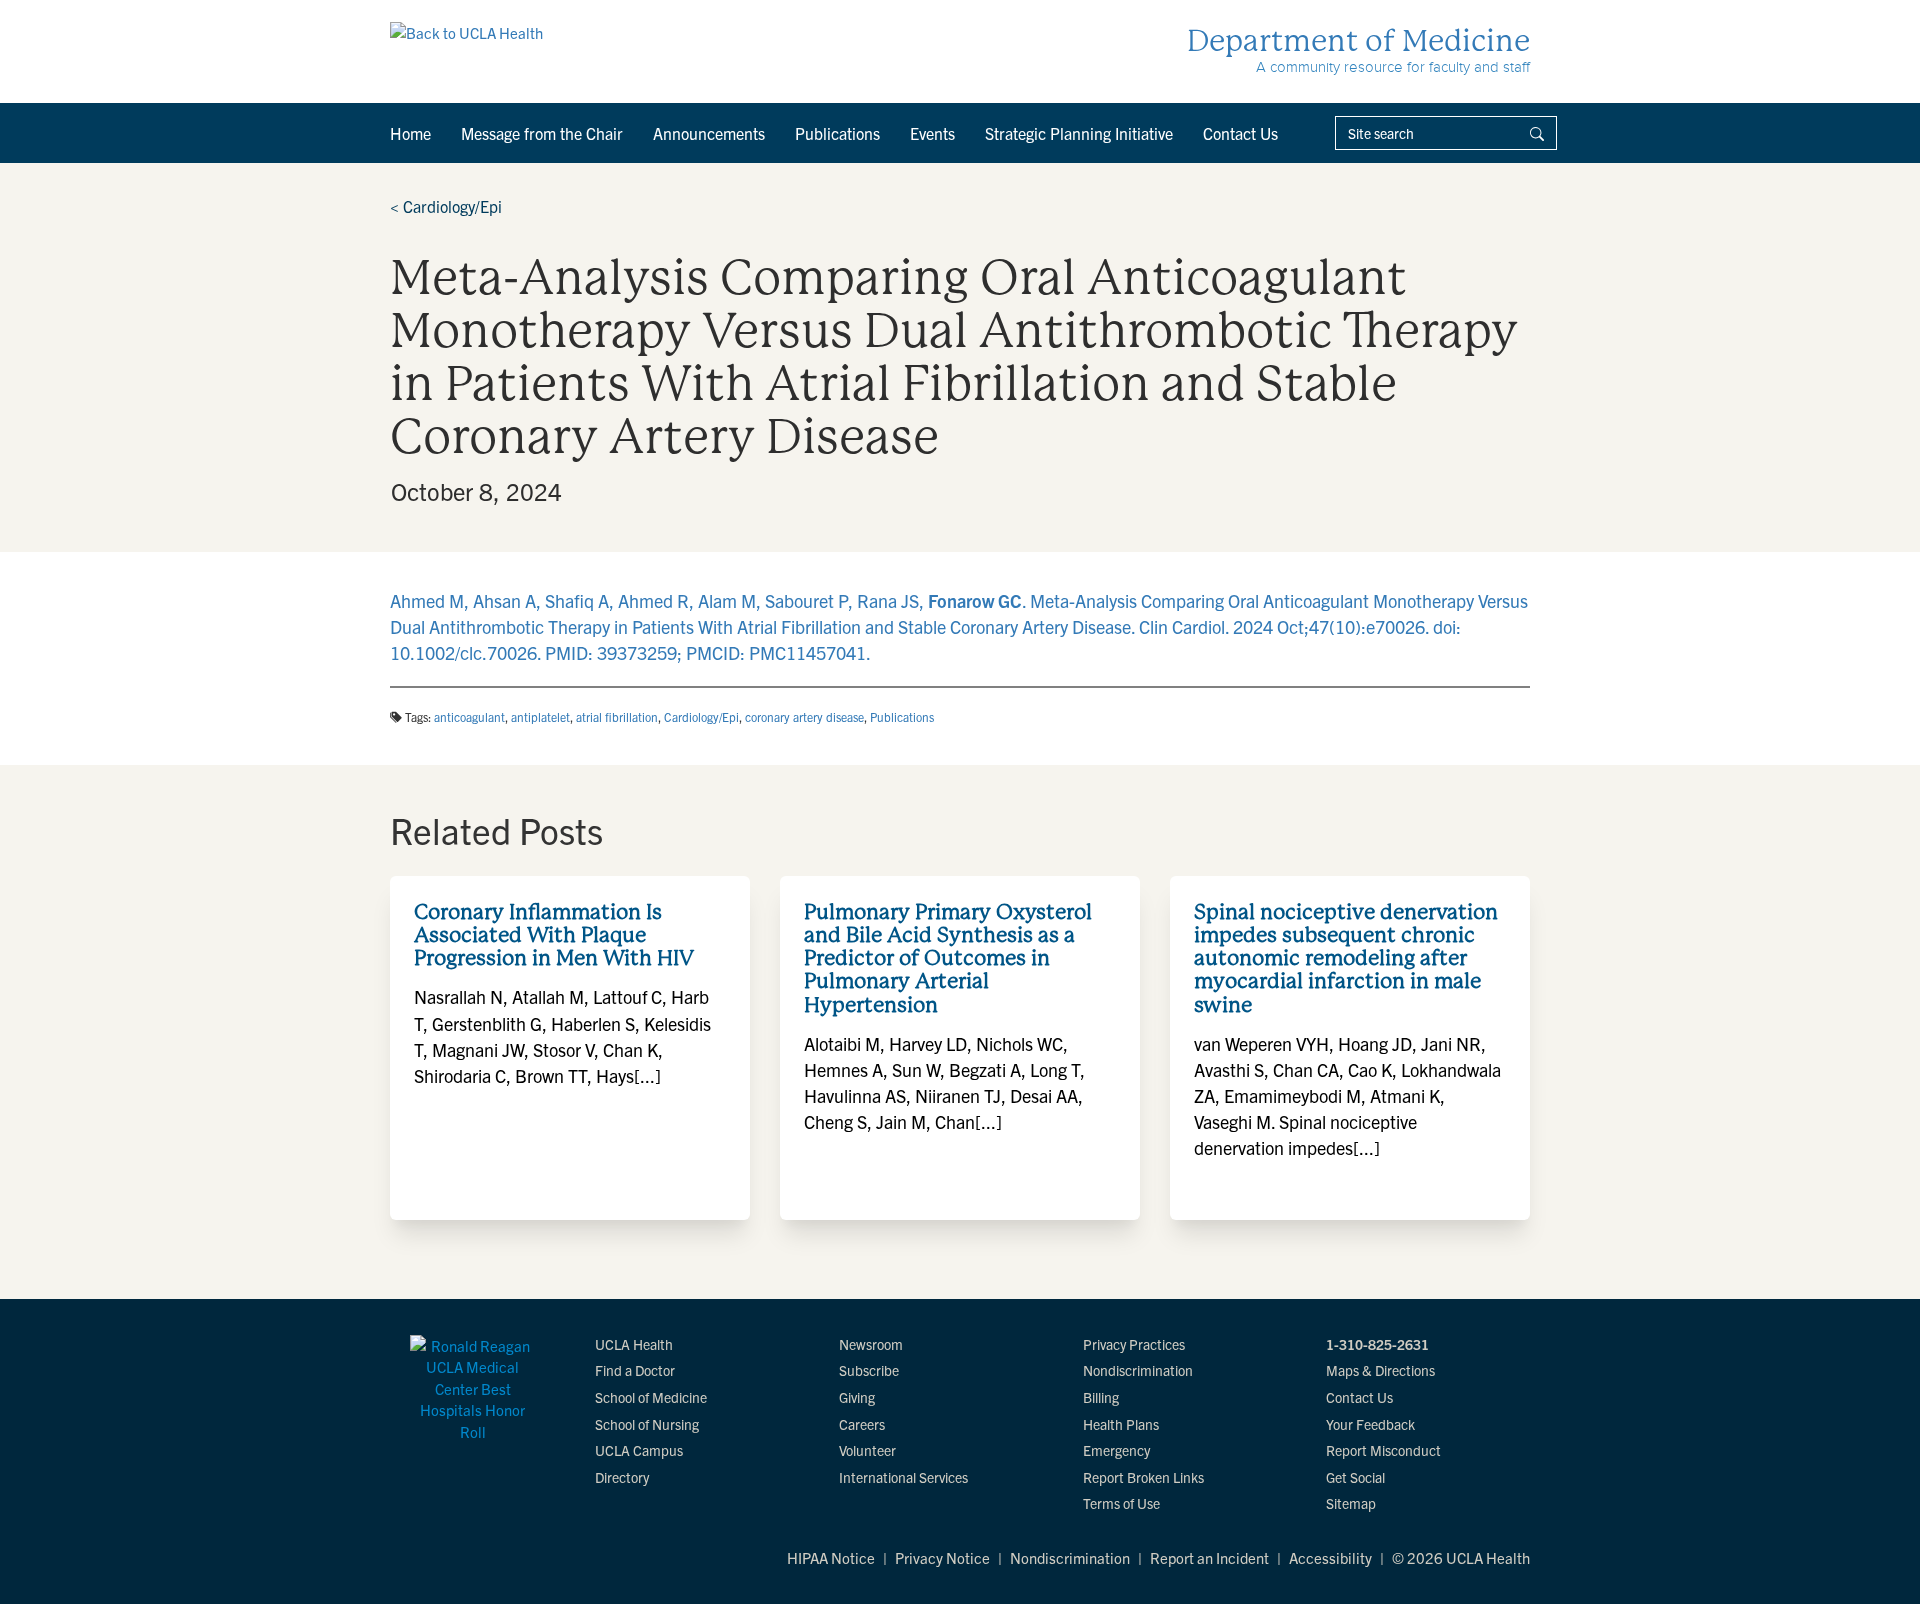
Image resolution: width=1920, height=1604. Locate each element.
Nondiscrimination (1138, 1370)
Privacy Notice (942, 1557)
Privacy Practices (1134, 1344)
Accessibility (1330, 1557)
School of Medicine (651, 1397)
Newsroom (871, 1344)
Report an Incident (1209, 1557)
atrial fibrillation (617, 716)
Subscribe (869, 1370)
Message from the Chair (542, 133)
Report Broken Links (1143, 1477)
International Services (903, 1477)
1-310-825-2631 (1377, 1344)
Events (932, 133)
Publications (837, 133)
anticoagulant (469, 716)
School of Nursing (647, 1424)
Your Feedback (1370, 1424)
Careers (862, 1424)
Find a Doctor (635, 1370)
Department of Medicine (1358, 40)
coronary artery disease (804, 716)
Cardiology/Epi (446, 206)
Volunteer (867, 1450)
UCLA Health (634, 1344)
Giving (857, 1397)
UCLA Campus (639, 1450)
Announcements (709, 133)
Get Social (1355, 1477)
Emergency (1116, 1450)
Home (410, 133)
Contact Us (1240, 133)
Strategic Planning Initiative (1079, 133)
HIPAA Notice (831, 1557)
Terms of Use (1121, 1503)
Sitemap (1351, 1503)
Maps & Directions (1380, 1370)
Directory (622, 1477)
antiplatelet (540, 716)
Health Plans (1121, 1424)
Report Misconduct (1383, 1450)
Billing (1101, 1397)
